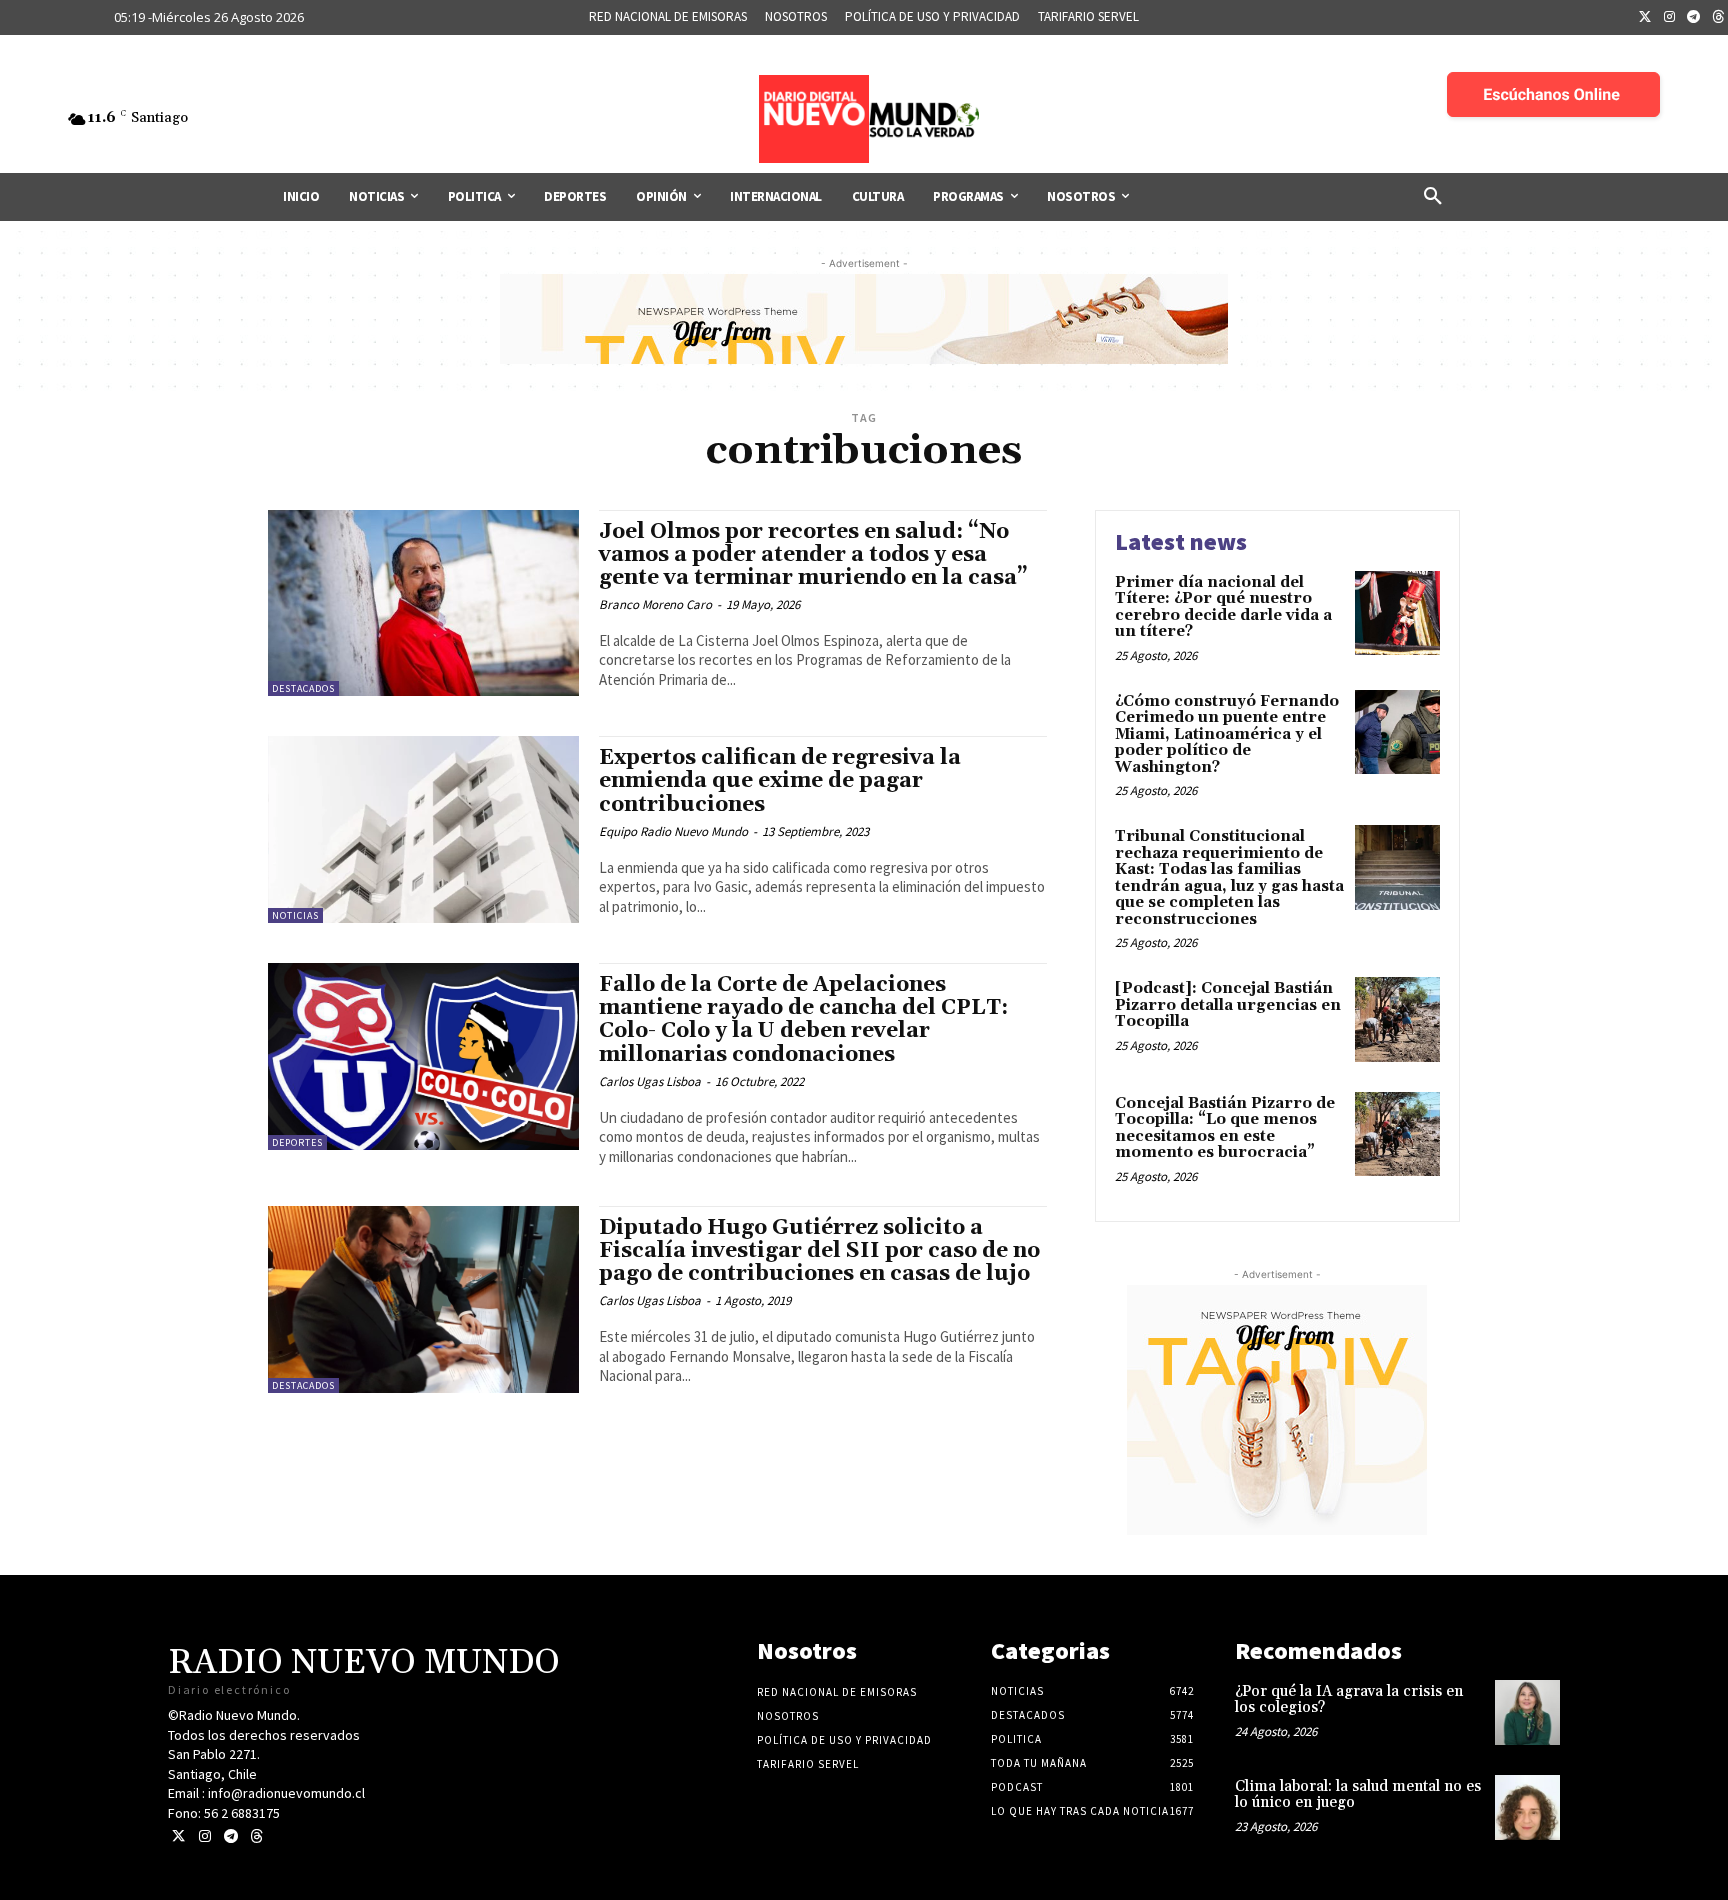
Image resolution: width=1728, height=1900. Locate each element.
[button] (1433, 197)
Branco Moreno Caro (655, 604)
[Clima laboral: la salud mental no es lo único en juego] (1527, 1807)
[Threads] (256, 1836)
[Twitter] (1645, 18)
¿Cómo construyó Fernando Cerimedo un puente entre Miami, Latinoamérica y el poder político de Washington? (1227, 734)
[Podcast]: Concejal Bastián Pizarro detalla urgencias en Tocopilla (1228, 1005)
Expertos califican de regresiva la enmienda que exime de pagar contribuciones (780, 781)
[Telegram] (1694, 18)
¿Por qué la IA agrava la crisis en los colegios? (1349, 1700)
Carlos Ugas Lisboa (650, 1081)
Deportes (297, 1142)
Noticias (295, 915)
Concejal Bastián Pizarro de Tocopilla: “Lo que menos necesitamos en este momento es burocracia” (1225, 1128)
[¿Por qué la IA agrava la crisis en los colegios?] (1527, 1712)
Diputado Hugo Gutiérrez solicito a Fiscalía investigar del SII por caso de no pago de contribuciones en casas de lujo (819, 1251)
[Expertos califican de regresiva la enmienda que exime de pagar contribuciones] (423, 829)
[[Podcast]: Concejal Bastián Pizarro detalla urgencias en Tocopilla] (1397, 1019)
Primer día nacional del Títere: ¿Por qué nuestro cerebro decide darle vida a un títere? (1223, 607)
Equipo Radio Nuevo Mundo (673, 831)
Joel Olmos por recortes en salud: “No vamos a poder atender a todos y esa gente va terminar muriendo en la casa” (813, 555)
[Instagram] (1670, 18)
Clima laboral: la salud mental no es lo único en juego (1358, 1795)
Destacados (303, 688)
